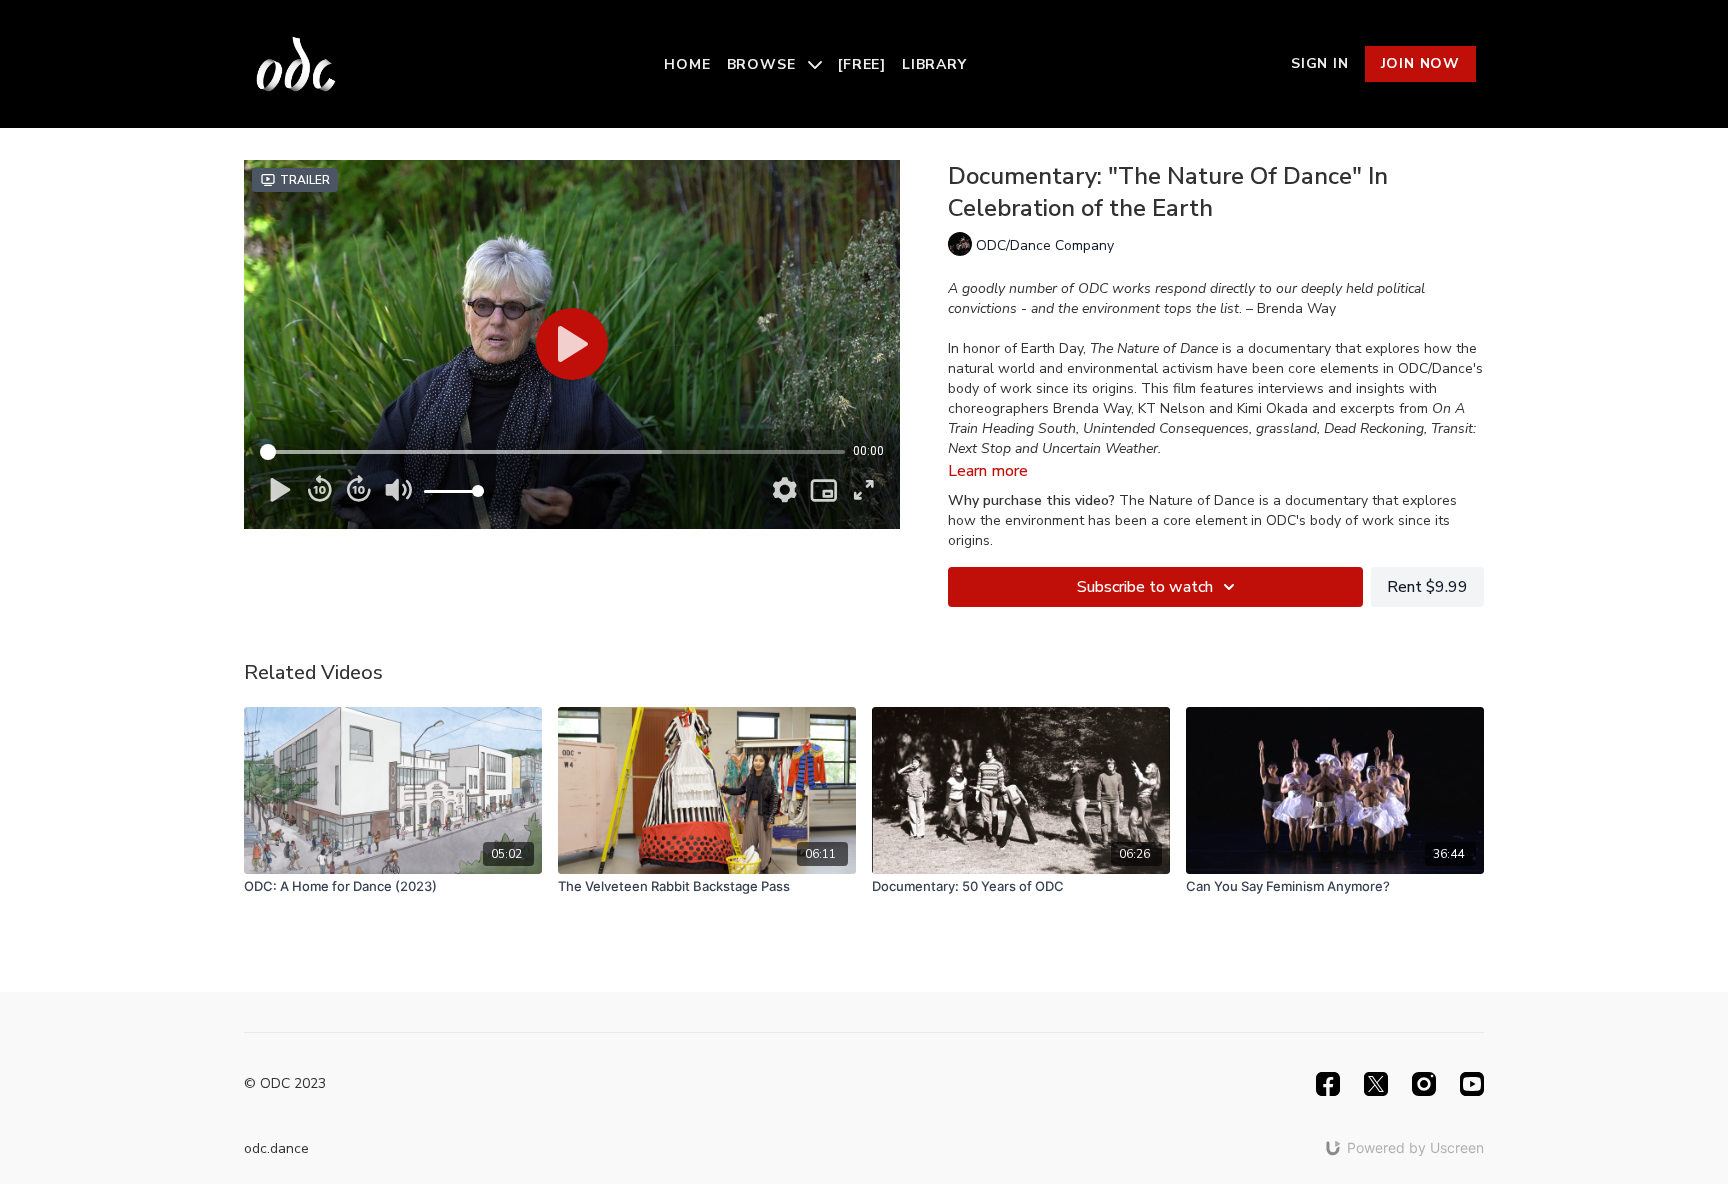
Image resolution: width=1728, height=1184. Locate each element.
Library (934, 64)
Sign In (1320, 63)
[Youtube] (1472, 1084)
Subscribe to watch (1145, 587)
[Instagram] (1424, 1084)
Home (687, 64)
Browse (764, 64)
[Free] (862, 64)
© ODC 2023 (285, 1084)
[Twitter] (1376, 1084)
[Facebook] (1328, 1084)
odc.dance (276, 1148)
